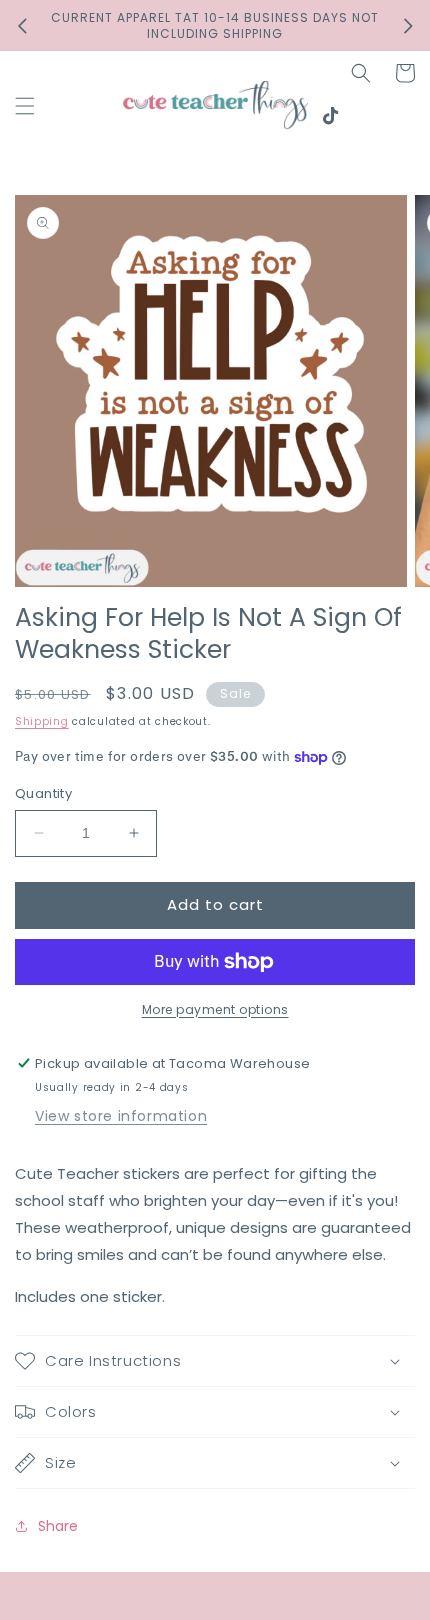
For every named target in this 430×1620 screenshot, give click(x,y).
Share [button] (58, 1526)
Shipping (42, 721)
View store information (121, 1116)
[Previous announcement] (22, 26)
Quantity (43, 793)
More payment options (215, 1009)
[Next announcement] (408, 26)
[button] (25, 106)
